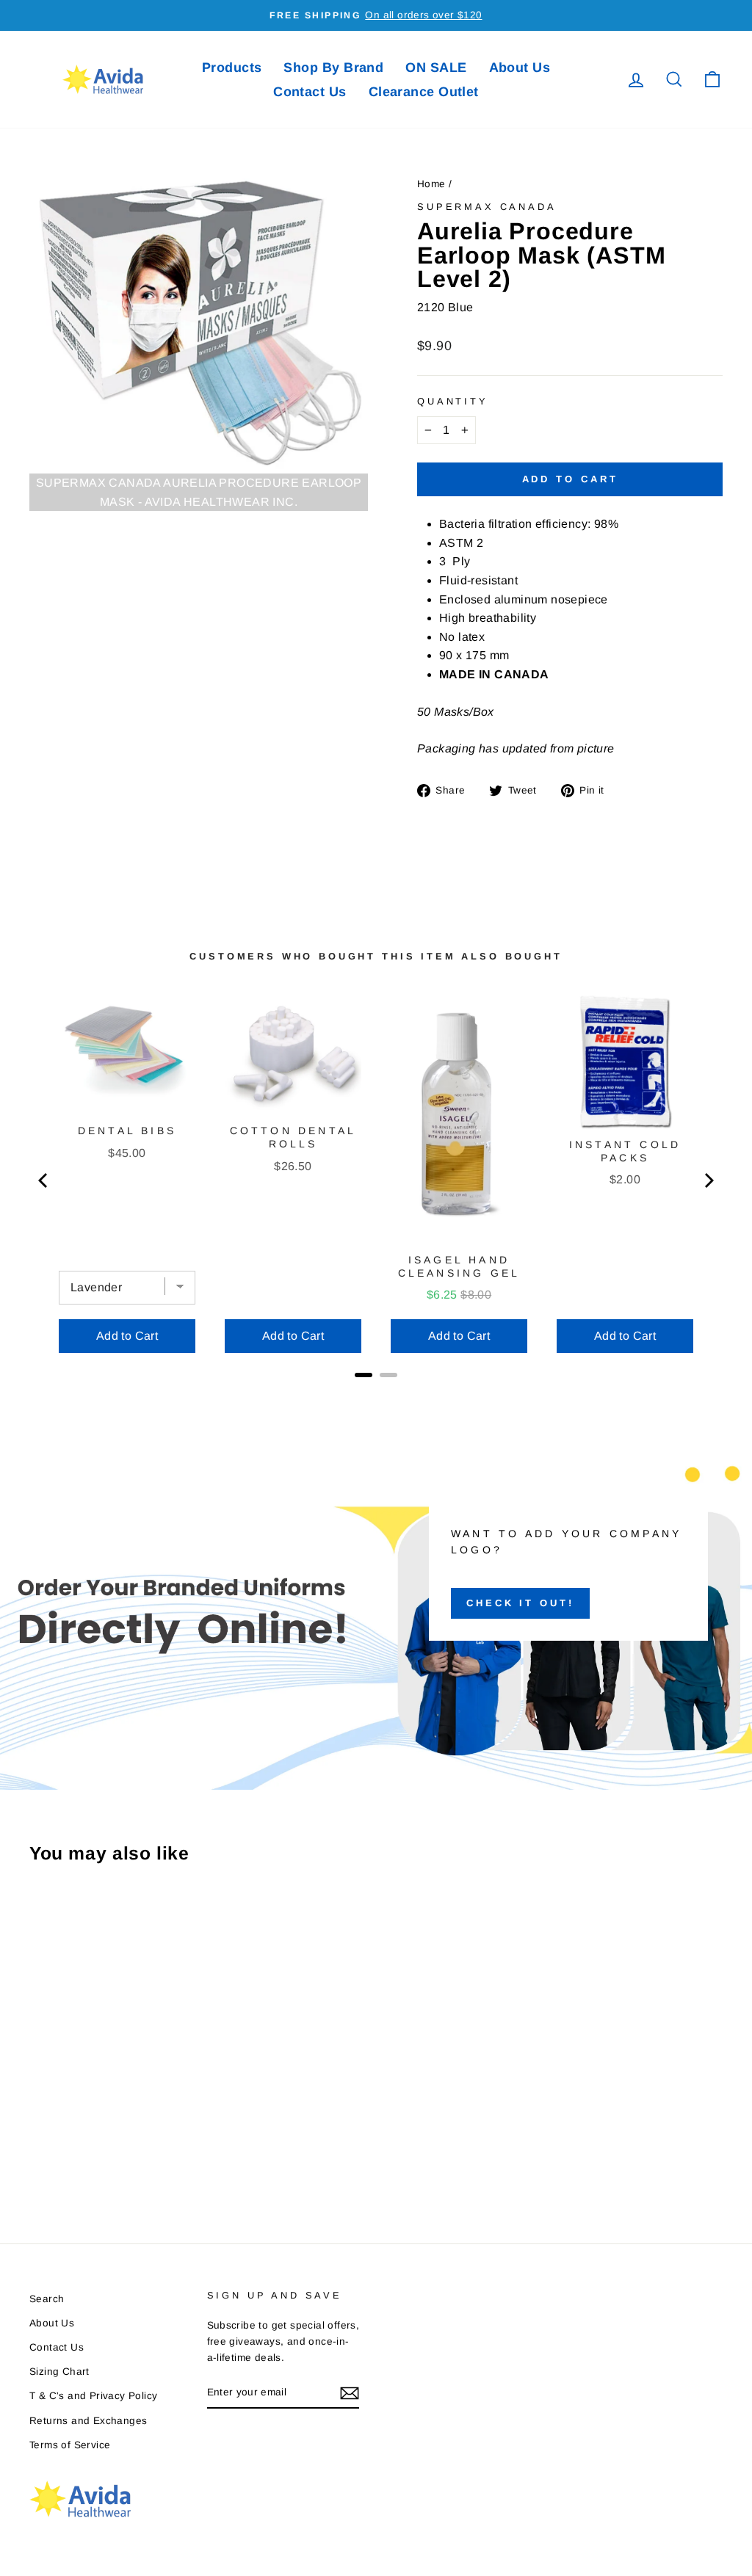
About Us (520, 68)
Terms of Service (70, 2445)
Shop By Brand (333, 68)
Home (431, 184)
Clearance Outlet (424, 92)
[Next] (708, 1180)
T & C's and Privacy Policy (93, 2396)
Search (47, 2299)
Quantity (453, 401)
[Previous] (44, 1180)
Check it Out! (520, 1603)
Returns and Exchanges (88, 2421)
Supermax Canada (487, 207)
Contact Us (310, 92)
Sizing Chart (59, 2372)
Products (232, 68)
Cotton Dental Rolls (293, 1137)
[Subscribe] (350, 2393)
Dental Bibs (127, 1131)
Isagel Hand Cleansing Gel (459, 1266)
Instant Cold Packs (625, 1151)
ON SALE (436, 68)
